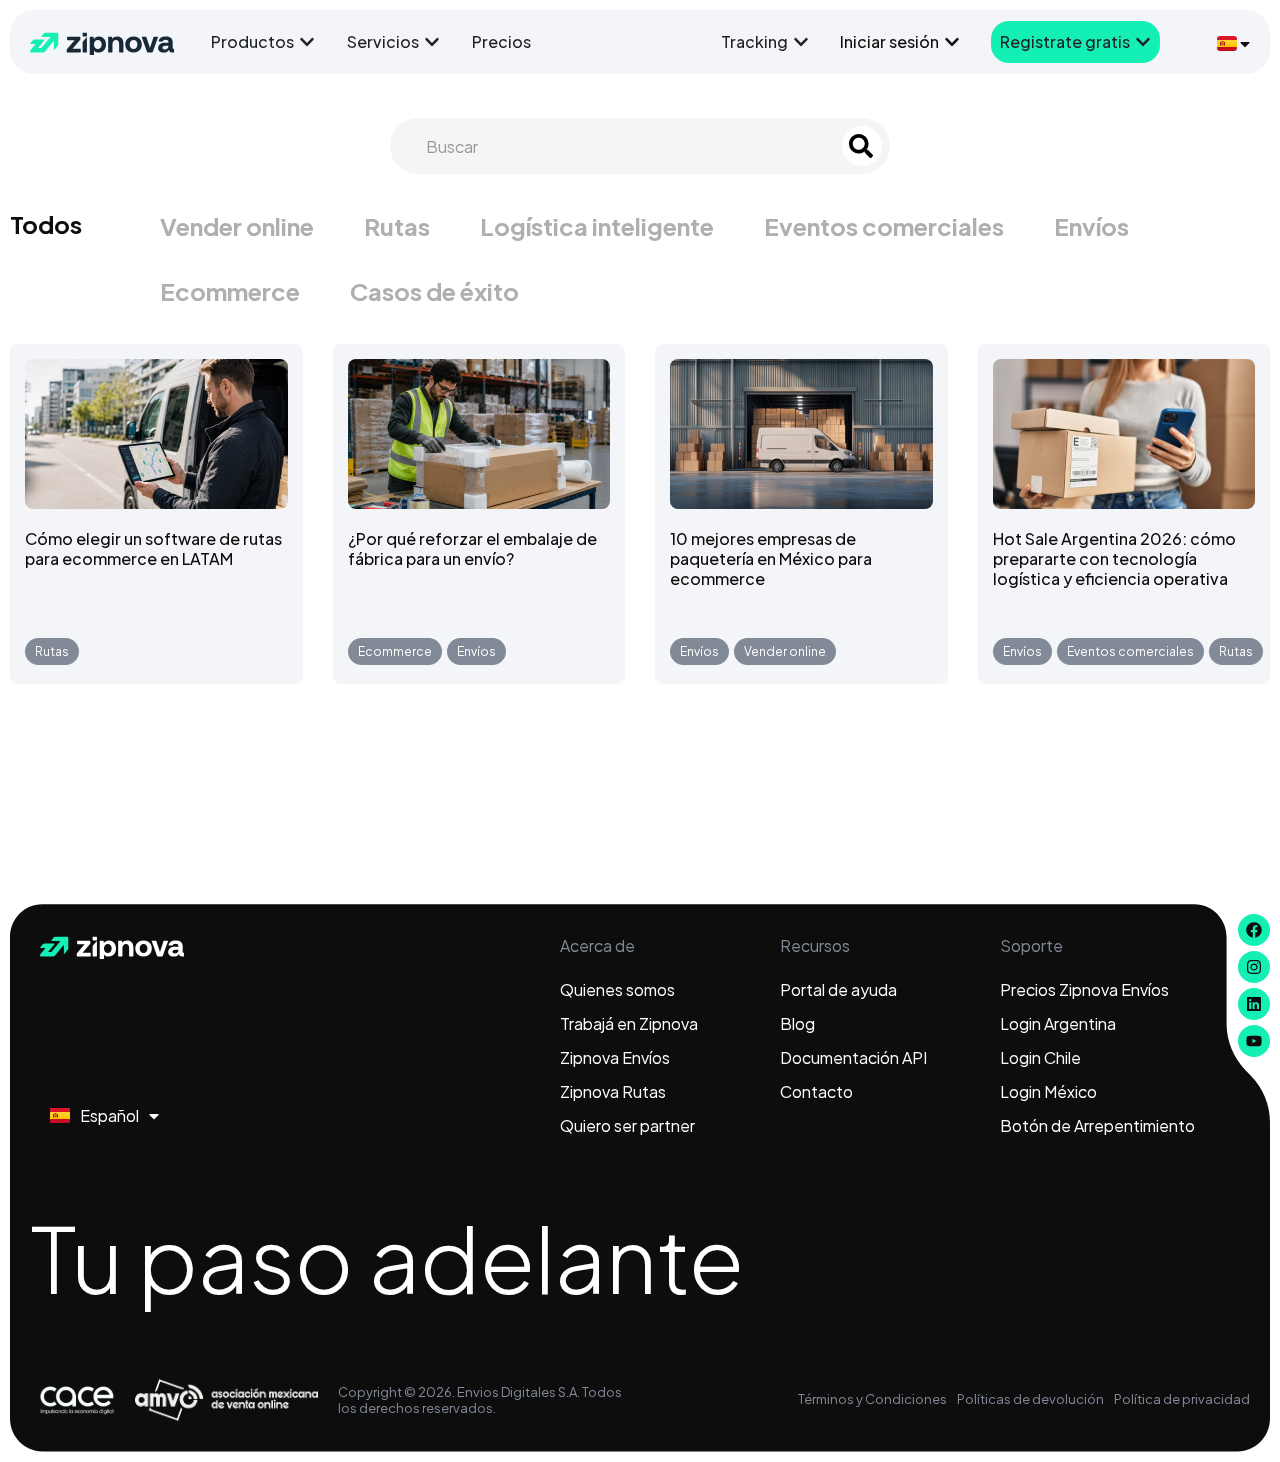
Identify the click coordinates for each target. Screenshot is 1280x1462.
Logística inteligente (597, 226)
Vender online (237, 226)
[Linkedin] (1254, 1004)
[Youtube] (1254, 1041)
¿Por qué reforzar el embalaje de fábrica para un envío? (472, 548)
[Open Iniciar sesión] (952, 42)
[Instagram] (1254, 967)
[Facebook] (1254, 930)
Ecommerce (230, 291)
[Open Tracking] (801, 42)
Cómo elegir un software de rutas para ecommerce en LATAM (153, 548)
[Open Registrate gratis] (1143, 42)
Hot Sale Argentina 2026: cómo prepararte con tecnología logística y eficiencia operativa (1114, 558)
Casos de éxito (434, 291)
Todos (46, 224)
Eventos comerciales (884, 226)
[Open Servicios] (432, 42)
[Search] (862, 146)
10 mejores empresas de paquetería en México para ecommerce (771, 558)
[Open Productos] (307, 42)
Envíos (1091, 226)
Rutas (397, 226)
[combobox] (622, 146)
